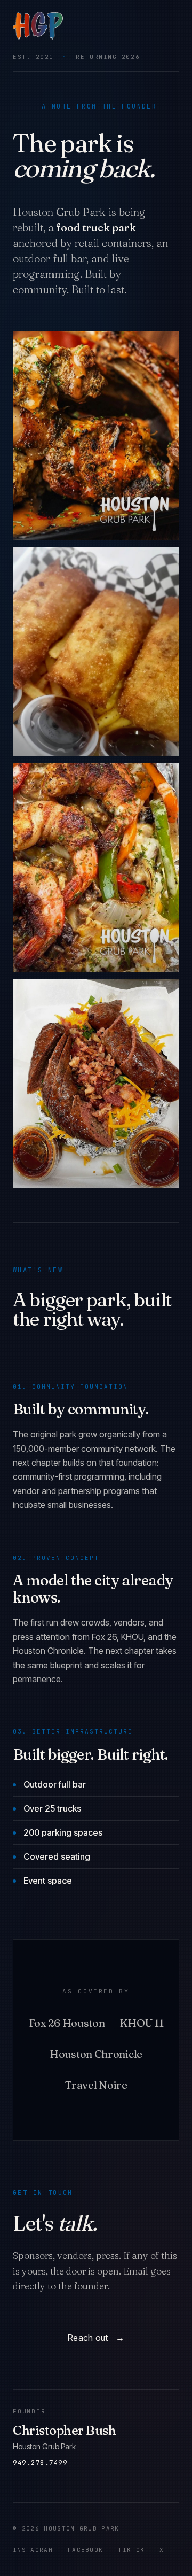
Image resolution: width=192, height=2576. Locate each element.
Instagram (33, 2550)
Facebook (86, 2550)
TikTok (131, 2550)
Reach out (96, 2338)
